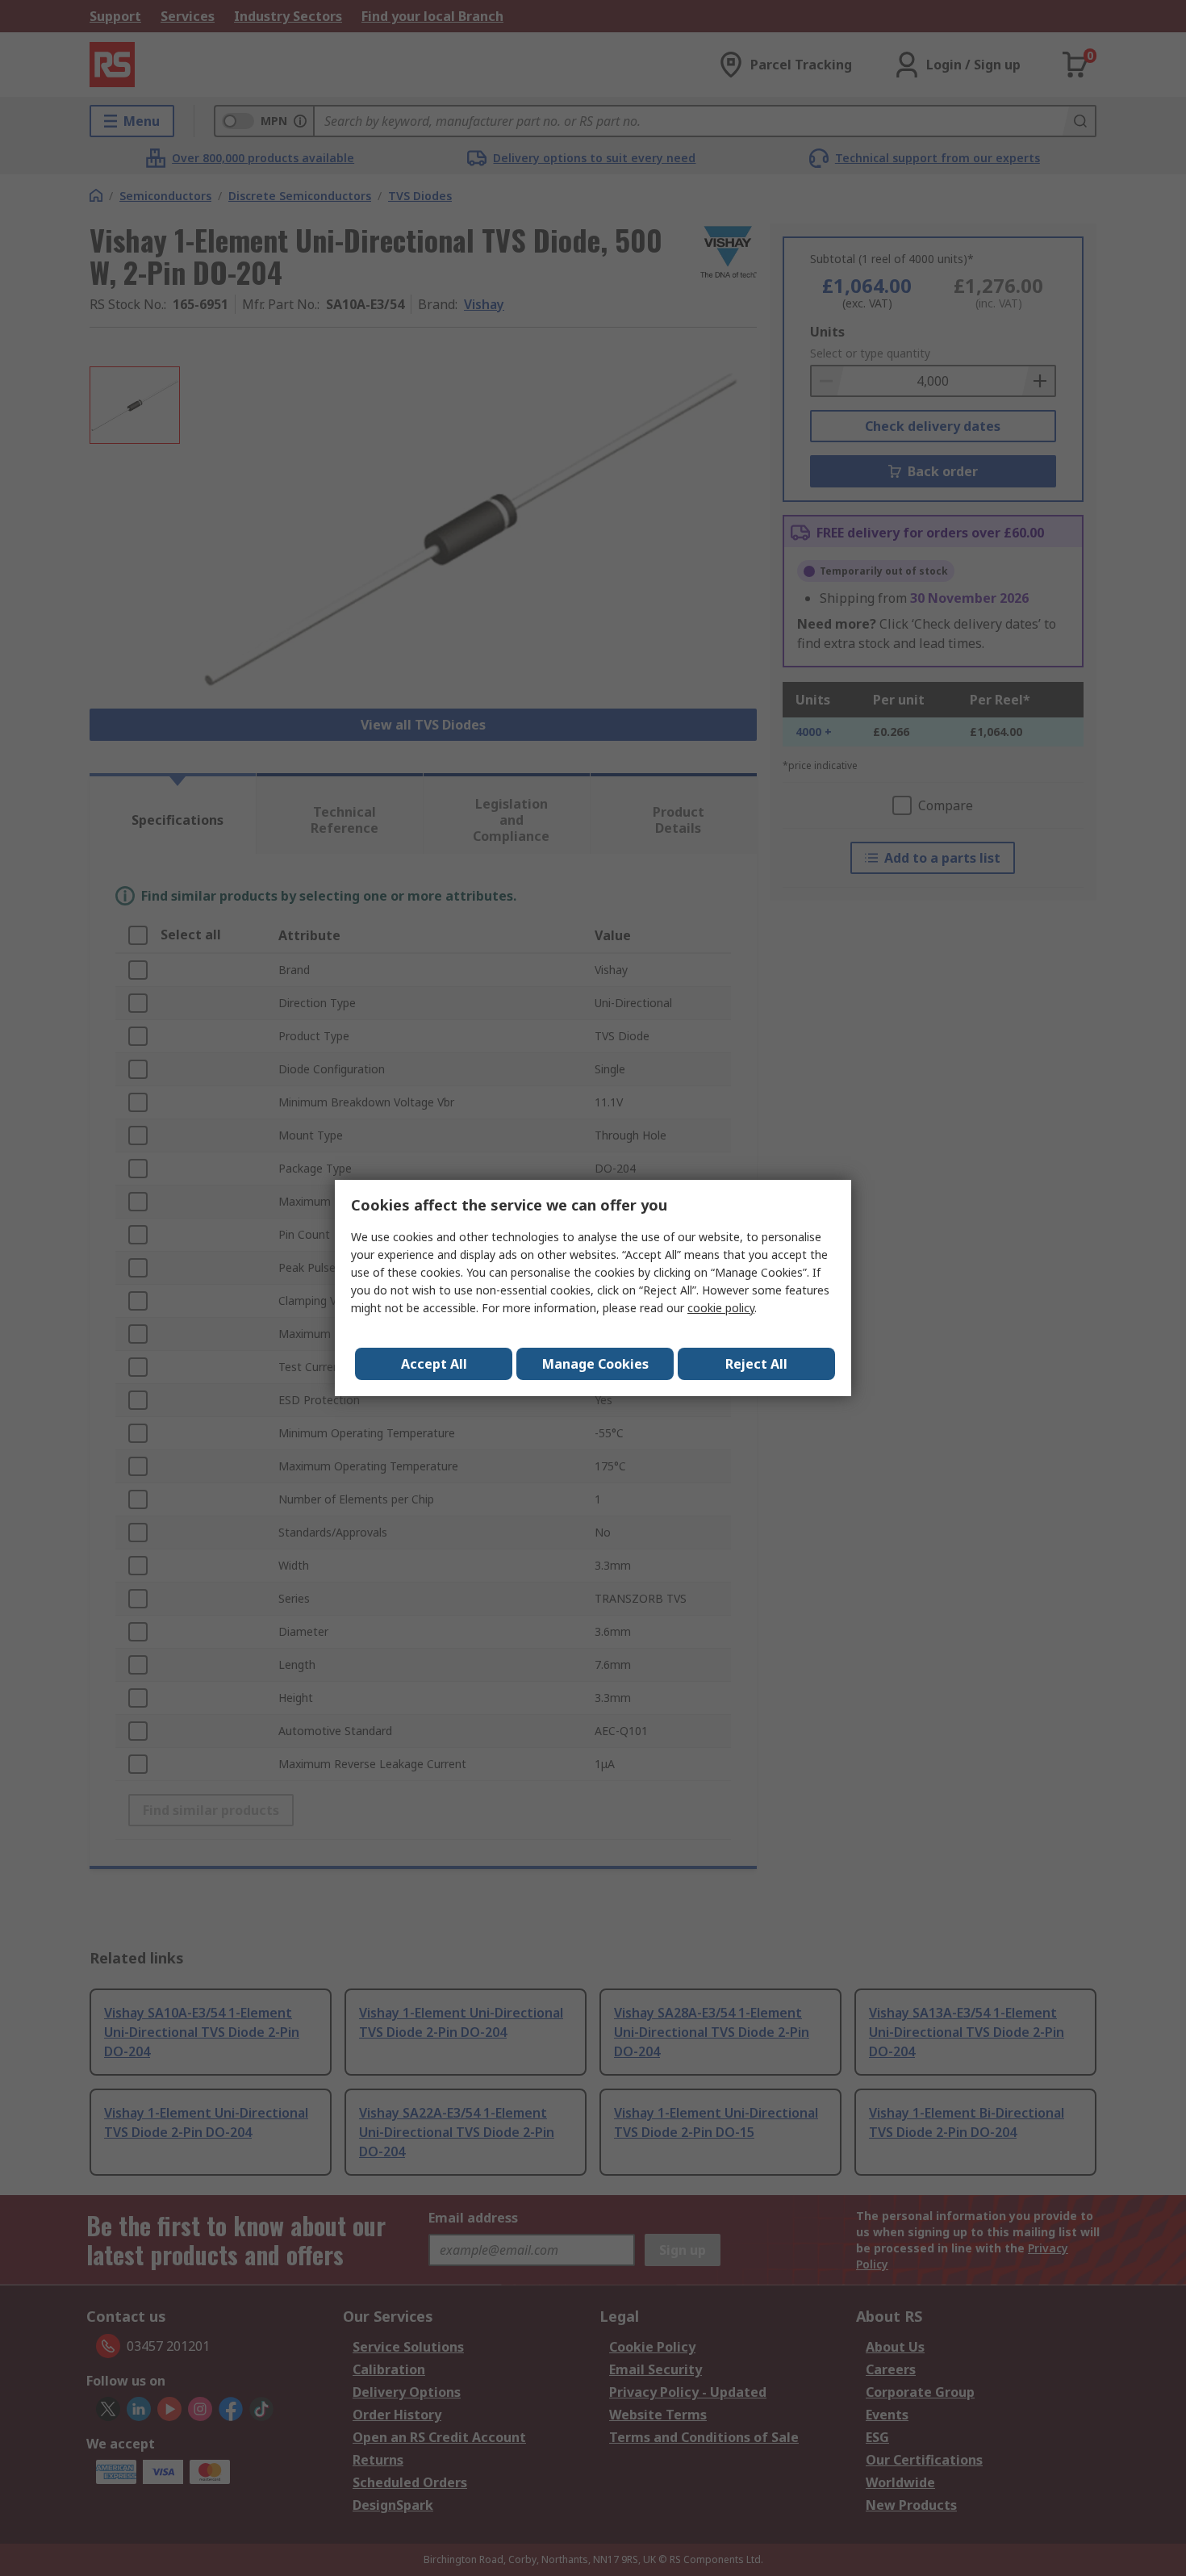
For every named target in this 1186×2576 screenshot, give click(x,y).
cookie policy (721, 1308)
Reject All (756, 1364)
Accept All (434, 1364)
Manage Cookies (595, 1364)
